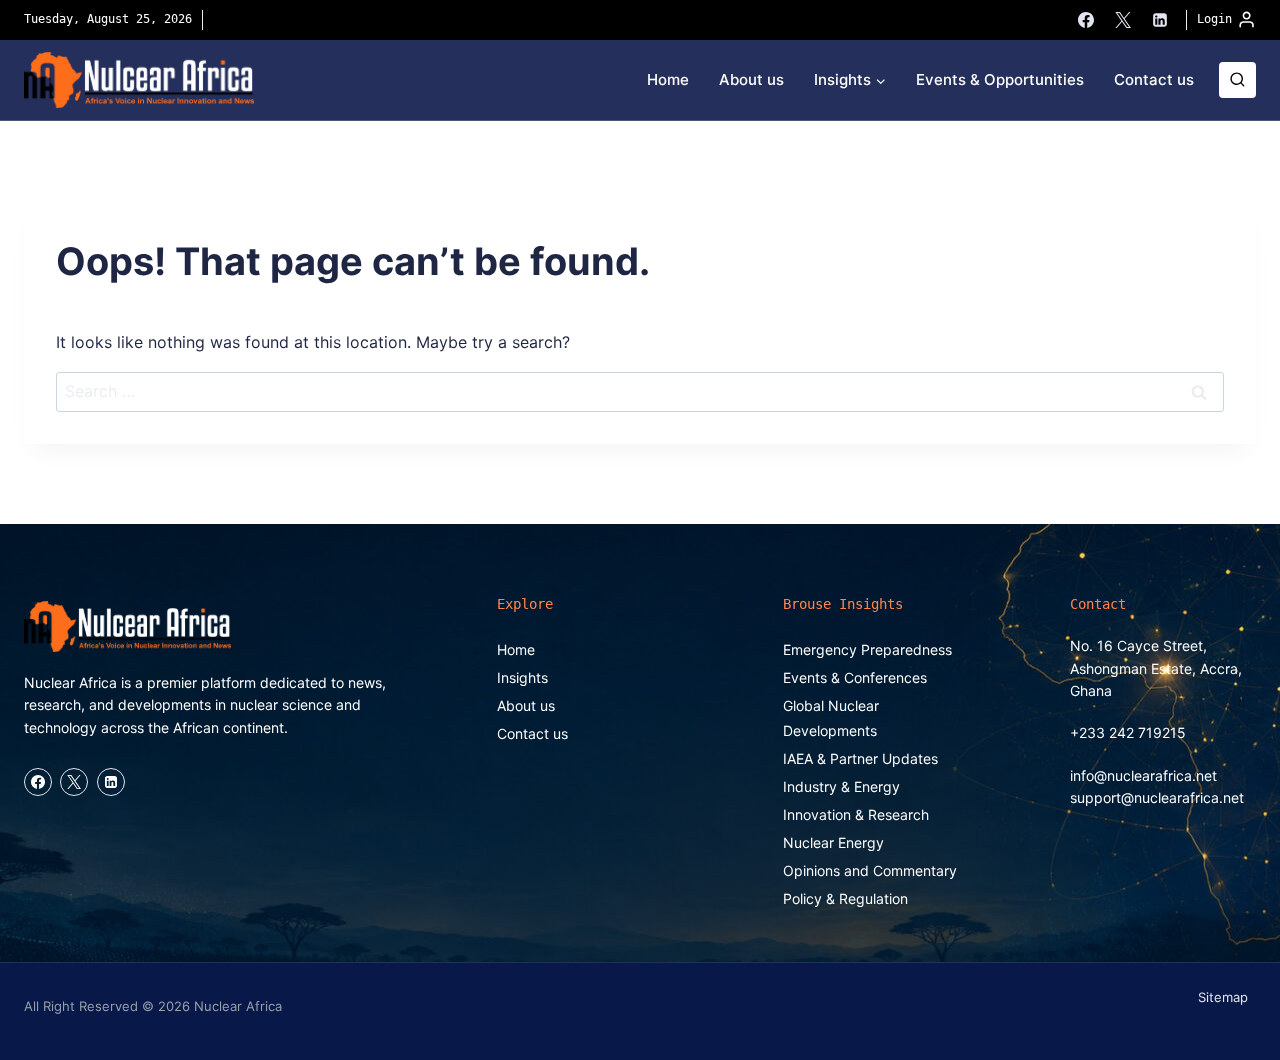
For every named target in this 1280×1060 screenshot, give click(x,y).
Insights (522, 677)
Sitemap (1223, 997)
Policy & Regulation (845, 898)
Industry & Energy (841, 786)
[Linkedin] (1160, 20)
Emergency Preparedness (867, 649)
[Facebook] (1086, 20)
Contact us (1154, 79)
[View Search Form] (1237, 80)
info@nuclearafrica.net (1143, 775)
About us (751, 79)
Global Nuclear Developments (831, 718)
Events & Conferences (855, 677)
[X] (1123, 20)
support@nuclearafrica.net (1157, 797)
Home (668, 79)
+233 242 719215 (1128, 732)
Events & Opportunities (1000, 79)
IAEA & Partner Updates (860, 758)
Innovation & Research (856, 814)
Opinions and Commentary (870, 870)
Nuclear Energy (833, 842)
